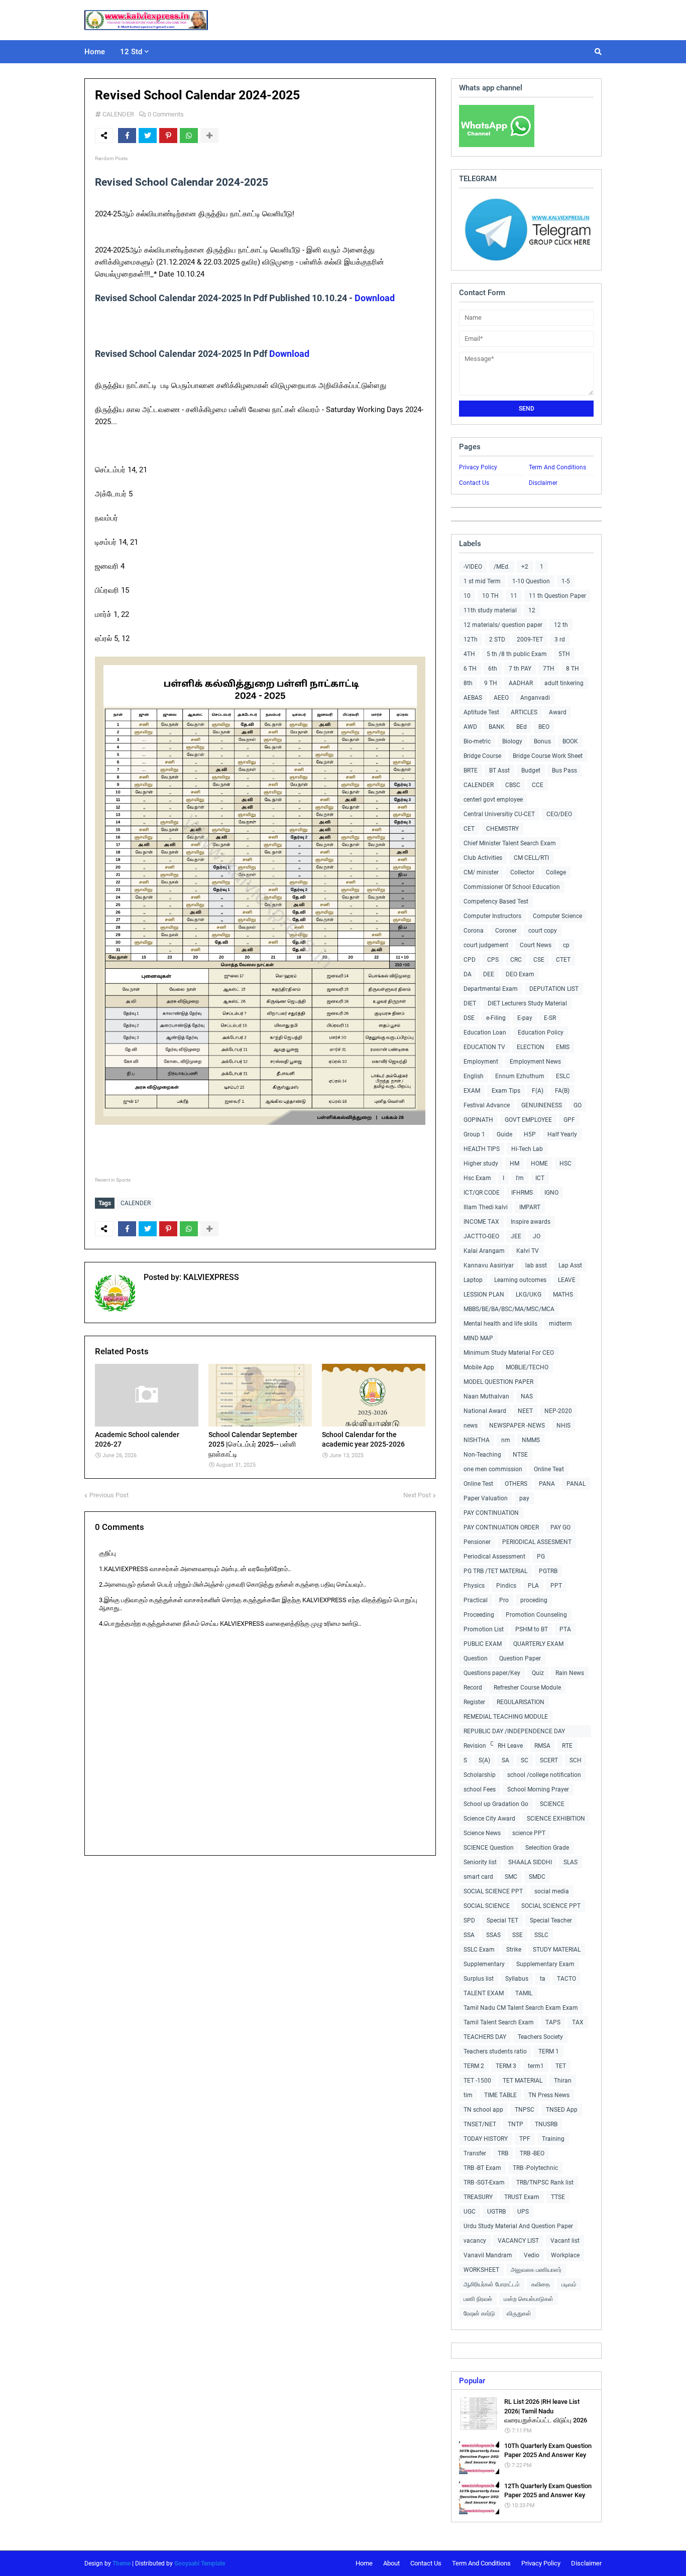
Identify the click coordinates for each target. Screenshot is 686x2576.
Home (364, 2563)
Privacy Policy (478, 467)
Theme (122, 2563)
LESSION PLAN (484, 1295)
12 (532, 610)
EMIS (563, 1047)
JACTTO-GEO (481, 1236)
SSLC (541, 1935)
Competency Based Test (496, 901)
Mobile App (479, 1367)
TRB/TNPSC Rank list (545, 2182)
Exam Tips (506, 1091)
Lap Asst (570, 1265)
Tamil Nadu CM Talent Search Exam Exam (521, 2008)
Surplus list (479, 1979)
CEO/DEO (559, 814)
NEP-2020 (558, 1411)
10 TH (490, 596)
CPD (470, 960)
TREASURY (478, 2197)
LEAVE (567, 1280)
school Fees (480, 1789)
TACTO (566, 1979)
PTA (565, 1629)
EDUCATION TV (484, 1047)
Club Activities (483, 858)
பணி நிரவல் (478, 2299)
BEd (522, 727)
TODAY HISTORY (486, 2139)
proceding (534, 1600)
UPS (523, 2212)
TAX (578, 2022)
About (391, 2563)
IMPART (530, 1207)
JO (537, 1236)
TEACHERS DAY (485, 2037)
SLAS (570, 1862)
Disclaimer (543, 483)
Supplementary (484, 1964)
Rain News (570, 1673)
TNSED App (562, 2110)
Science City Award (489, 1819)
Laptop (473, 1280)
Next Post (417, 1495)
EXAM (472, 1091)
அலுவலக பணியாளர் (536, 2270)
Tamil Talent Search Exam (499, 2022)
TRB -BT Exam (482, 2168)
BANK (497, 727)
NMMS (531, 1440)
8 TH (573, 669)
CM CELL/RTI (531, 858)
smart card (478, 1877)
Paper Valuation (486, 1498)
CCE (538, 785)
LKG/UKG (529, 1295)
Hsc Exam (477, 1178)
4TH (469, 654)
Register (474, 1702)
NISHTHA (477, 1440)
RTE (567, 1746)
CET (469, 829)
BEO (544, 727)
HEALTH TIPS (482, 1149)
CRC (516, 960)
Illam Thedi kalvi (486, 1207)
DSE (469, 1018)
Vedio (532, 2255)
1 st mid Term (482, 581)
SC (525, 1760)
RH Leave (510, 1746)
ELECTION (531, 1047)
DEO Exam (520, 974)
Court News (536, 945)
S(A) (484, 1760)
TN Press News (549, 2095)
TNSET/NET (480, 2124)
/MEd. (502, 567)
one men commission (493, 1469)
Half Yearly (562, 1134)
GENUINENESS (542, 1105)
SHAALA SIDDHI (530, 1862)
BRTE (471, 770)
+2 (525, 567)
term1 (536, 2066)
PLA (533, 1586)
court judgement (486, 945)
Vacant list (565, 2241)
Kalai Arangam (484, 1251)
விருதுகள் (519, 2313)
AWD (470, 727)
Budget (531, 770)
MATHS (563, 1295)
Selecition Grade (547, 1848)
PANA (547, 1484)
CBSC (513, 785)
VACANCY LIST (518, 2241)
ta (543, 1979)
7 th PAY (520, 669)
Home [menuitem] (95, 52)
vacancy (475, 2241)
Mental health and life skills (500, 1324)
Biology (512, 741)
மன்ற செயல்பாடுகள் (529, 2299)
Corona (474, 931)
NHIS (563, 1426)
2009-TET (530, 639)
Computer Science (557, 916)
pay (524, 1498)
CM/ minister (481, 872)
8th (468, 683)
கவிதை (541, 2284)
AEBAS (473, 698)
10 (467, 596)
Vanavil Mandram (488, 2255)
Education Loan (485, 1033)
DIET (470, 1003)
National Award (485, 1411)
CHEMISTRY (502, 829)
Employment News (535, 1062)
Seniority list (480, 1862)
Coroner (506, 931)
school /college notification (544, 1775)
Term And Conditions (557, 467)
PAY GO (560, 1527)
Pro (504, 1600)
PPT (556, 1586)
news (471, 1426)
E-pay (525, 1018)
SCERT (549, 1760)
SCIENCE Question (489, 1848)
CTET (563, 960)
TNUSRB (546, 2124)
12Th (471, 639)
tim (468, 2095)
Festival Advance (487, 1105)
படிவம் (569, 2284)
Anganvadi (535, 698)
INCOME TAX (481, 1222)
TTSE (558, 2197)
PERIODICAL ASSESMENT (537, 1542)
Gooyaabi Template (200, 2563)
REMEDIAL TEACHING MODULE (506, 1717)
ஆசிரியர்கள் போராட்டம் (492, 2284)
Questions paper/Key (492, 1673)
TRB (503, 2153)
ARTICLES (524, 712)
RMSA (542, 1746)
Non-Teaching (482, 1455)
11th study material (490, 610)
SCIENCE (552, 1804)
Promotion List (484, 1629)
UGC (470, 2212)
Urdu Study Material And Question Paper (518, 2226)
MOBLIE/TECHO (527, 1367)
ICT (540, 1178)
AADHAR (521, 683)
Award (558, 712)
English (474, 1076)
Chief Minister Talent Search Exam (510, 843)
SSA (469, 1935)
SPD (469, 1920)
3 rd (560, 639)
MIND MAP (478, 1338)
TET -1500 (477, 2081)
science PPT (529, 1833)
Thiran (563, 2081)
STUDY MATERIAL (557, 1950)
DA (468, 974)
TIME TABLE (500, 2095)
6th (493, 669)
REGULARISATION (521, 1702)
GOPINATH (478, 1120)
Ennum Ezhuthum (520, 1076)
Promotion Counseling (536, 1615)
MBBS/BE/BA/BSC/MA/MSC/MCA (509, 1309)
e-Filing (496, 1018)
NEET (525, 1411)
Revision (475, 1746)
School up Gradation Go (496, 1804)
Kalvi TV (528, 1251)
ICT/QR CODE (482, 1193)
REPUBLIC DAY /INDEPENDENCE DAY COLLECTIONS (514, 1732)
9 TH (491, 683)
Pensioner (477, 1542)
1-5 (566, 581)
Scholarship (480, 1775)
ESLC (563, 1076)
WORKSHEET (481, 2270)
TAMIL (524, 1993)
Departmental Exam (491, 989)
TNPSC (525, 2110)
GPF (569, 1120)
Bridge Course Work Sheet (548, 756)
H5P (530, 1134)
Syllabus (517, 1979)
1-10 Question (531, 581)
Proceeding (479, 1615)
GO (578, 1105)
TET (561, 2066)
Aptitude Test (481, 712)
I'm (520, 1178)
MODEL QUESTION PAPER (498, 1382)
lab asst (536, 1265)
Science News (482, 1833)
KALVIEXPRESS (210, 1277)
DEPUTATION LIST (554, 989)
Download (375, 298)
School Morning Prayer (538, 1789)
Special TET (502, 1920)
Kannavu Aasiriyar (489, 1265)
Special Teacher (551, 1920)
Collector (522, 872)
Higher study (481, 1164)
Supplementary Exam (545, 1964)
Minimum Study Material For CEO (509, 1353)
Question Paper (520, 1658)
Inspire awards (531, 1222)
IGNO (551, 1193)
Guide (504, 1134)
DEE (489, 974)
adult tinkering (564, 683)
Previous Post (109, 1495)
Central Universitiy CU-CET (499, 814)
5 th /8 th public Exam (517, 654)
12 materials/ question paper (503, 625)
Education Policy (541, 1033)
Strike (514, 1950)
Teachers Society (540, 2037)
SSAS (493, 1935)
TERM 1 (549, 2051)
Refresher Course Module (527, 1688)
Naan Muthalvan (486, 1396)
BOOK (570, 741)
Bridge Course (482, 756)
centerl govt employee (493, 800)
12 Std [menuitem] (131, 52)
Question (476, 1658)
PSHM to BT (532, 1629)
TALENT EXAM (484, 1993)
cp (566, 945)
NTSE (520, 1455)
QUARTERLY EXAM (538, 1644)
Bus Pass (564, 770)
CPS (493, 960)
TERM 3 (506, 2066)
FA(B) (562, 1091)
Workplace (565, 2255)
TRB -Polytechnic (535, 2168)
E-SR (550, 1018)
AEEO (501, 698)
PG (541, 1557)
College (556, 872)
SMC (511, 1877)
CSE (539, 960)
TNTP (516, 2124)
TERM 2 (474, 2066)
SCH (576, 1760)
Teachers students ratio (495, 2051)
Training (553, 2139)
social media (552, 1891)
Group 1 (474, 1134)
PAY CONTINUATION (491, 1513)
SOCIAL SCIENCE (487, 1906)
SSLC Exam (479, 1950)
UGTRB (496, 2212)
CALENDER (118, 114)
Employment (481, 1062)
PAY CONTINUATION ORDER (501, 1527)
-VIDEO (473, 567)
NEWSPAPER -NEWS (517, 1426)
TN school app (483, 2110)
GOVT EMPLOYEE (528, 1120)
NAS (527, 1396)
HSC (565, 1164)
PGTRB (548, 1571)
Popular (472, 2381)
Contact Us (474, 483)
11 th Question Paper (557, 596)
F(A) (538, 1091)
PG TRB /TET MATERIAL (495, 1571)
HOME (539, 1164)
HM (514, 1164)
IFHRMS (522, 1193)
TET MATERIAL (523, 2081)
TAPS (553, 2022)
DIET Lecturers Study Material (527, 1003)
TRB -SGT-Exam (484, 2182)
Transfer (475, 2153)
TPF (525, 2139)
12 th (561, 625)
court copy (543, 931)
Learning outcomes (520, 1280)
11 (514, 596)
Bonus (542, 741)
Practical (476, 1600)
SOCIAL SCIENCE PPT (493, 1891)
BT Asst (499, 770)
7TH (549, 669)
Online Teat (549, 1469)
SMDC (537, 1877)
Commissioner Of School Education (512, 887)
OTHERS (516, 1484)
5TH (564, 654)
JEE (516, 1236)
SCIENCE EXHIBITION (556, 1819)
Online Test (478, 1484)
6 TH (470, 669)
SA (505, 1760)
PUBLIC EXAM (483, 1644)
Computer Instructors (492, 916)
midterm (560, 1324)
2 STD (497, 639)
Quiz (538, 1673)
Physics (474, 1586)
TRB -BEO (532, 2153)
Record (473, 1688)
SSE (518, 1935)
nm (506, 1440)
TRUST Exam (522, 2197)
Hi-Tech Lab (527, 1149)
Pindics (506, 1586)
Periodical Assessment (494, 1557)
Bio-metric (477, 741)
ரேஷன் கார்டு (479, 2313)
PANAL (576, 1484)
